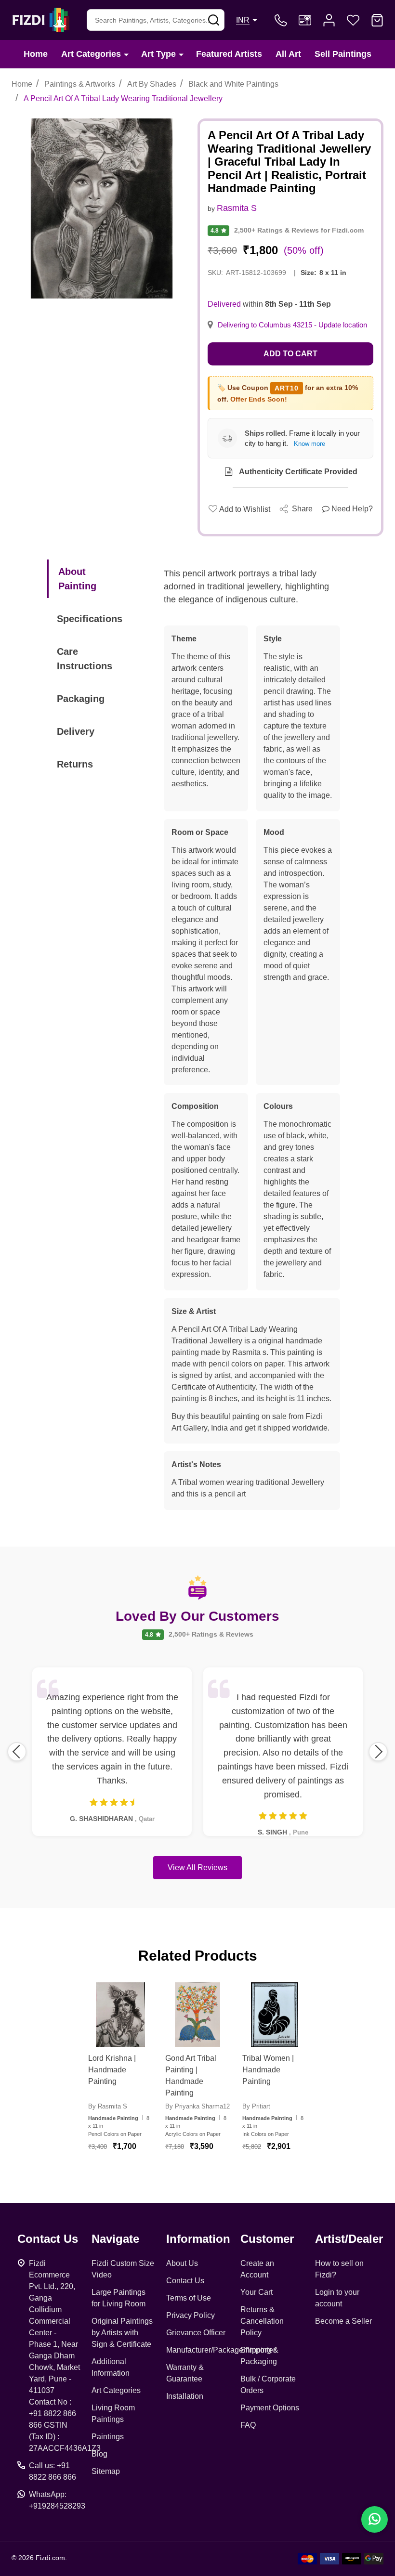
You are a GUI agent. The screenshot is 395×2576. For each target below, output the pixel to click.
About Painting (77, 579)
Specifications (90, 619)
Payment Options (270, 2408)
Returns (75, 764)
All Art (288, 54)
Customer (267, 2239)
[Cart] (377, 20)
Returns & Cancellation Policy (262, 2321)
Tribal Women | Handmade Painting (268, 2070)
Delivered (224, 304)
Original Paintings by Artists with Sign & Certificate (122, 2333)
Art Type (158, 54)
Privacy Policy (191, 2315)
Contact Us (185, 2281)
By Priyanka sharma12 (197, 2106)
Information (198, 2239)
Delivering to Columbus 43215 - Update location (292, 325)
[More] (126, 54)
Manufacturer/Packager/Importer (221, 2350)
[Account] (329, 20)
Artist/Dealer (349, 2239)
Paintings (108, 2437)
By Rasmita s (108, 2106)
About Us (182, 2263)
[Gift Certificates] (305, 20)
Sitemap (106, 2471)
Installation (185, 2396)
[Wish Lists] (353, 20)
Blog (99, 2454)
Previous (17, 1752)
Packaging (81, 699)
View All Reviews (197, 1867)
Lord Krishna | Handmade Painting (112, 2070)
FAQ (248, 2425)
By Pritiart (256, 2106)
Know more (309, 444)
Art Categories (91, 54)
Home (36, 54)
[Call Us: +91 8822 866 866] (281, 20)
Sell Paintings (343, 54)
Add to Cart (290, 354)
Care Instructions (85, 659)
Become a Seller (343, 2321)
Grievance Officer (196, 2333)
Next (378, 1752)
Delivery (76, 731)
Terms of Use (189, 2298)
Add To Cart (132, 2171)
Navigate (115, 2239)
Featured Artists (229, 54)
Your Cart (257, 2292)
